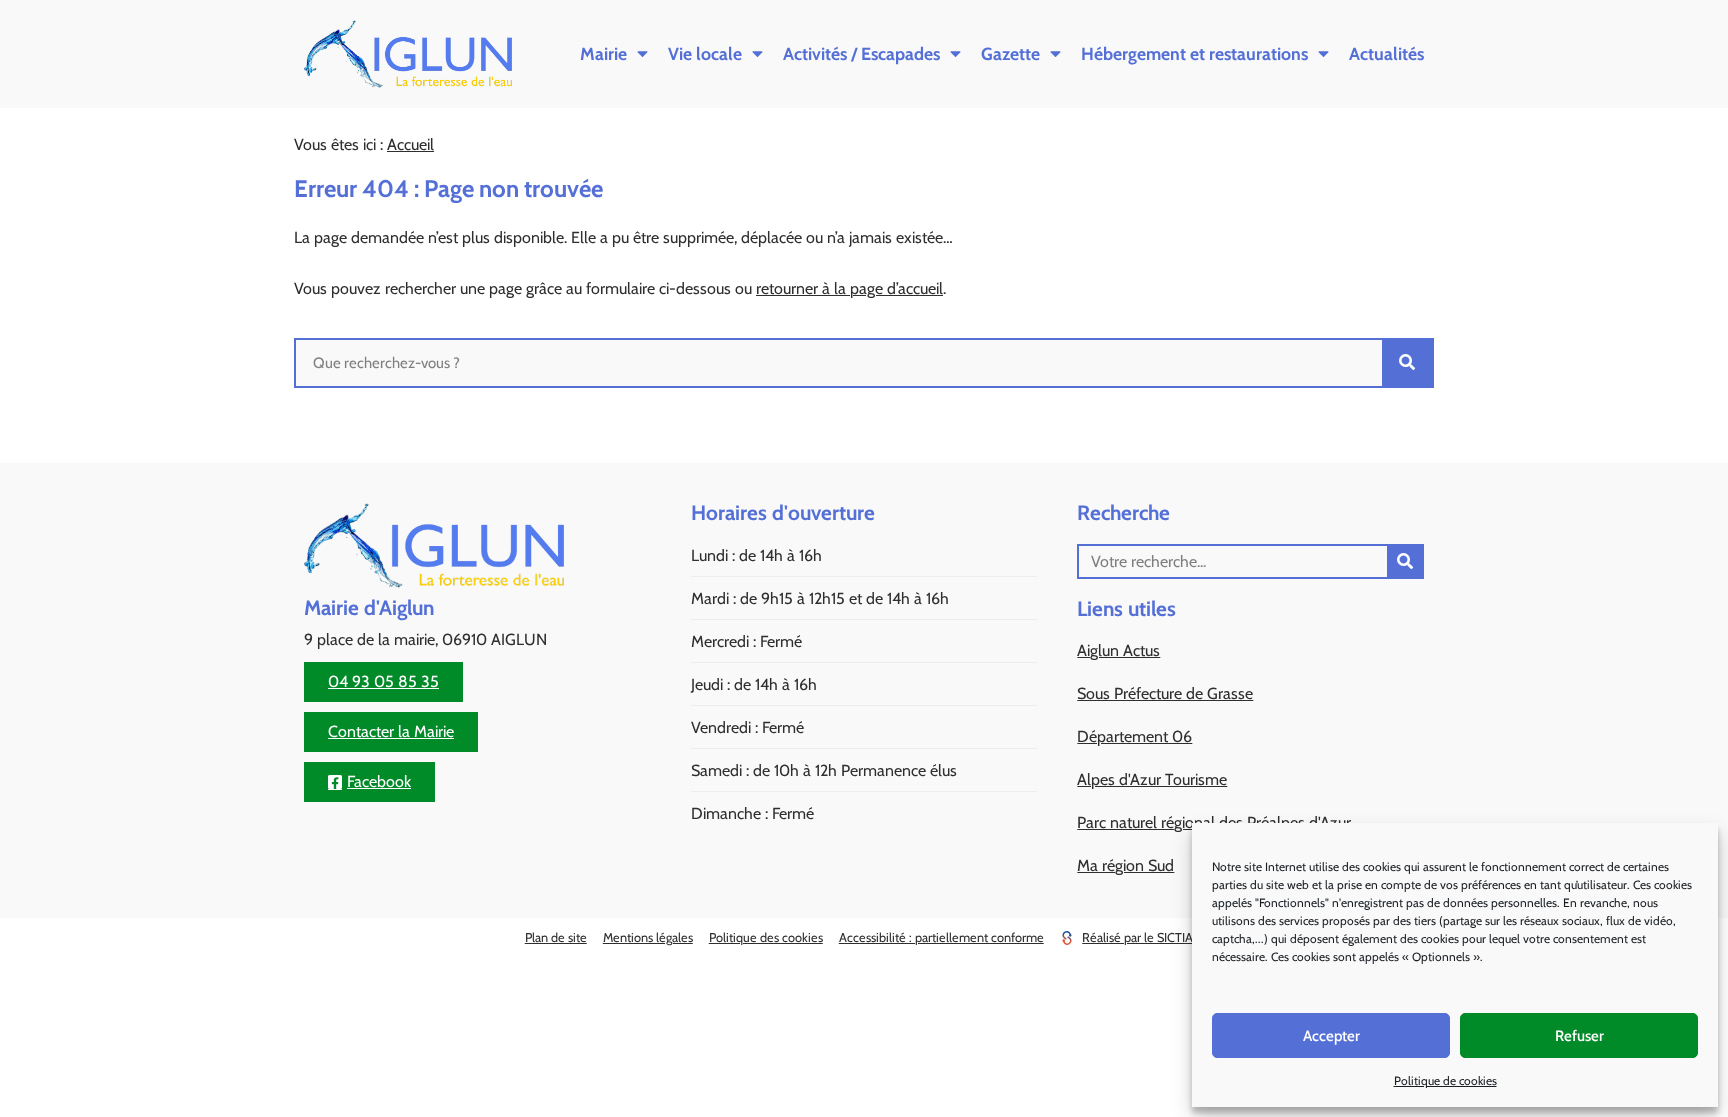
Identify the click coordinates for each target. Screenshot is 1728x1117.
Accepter (1331, 1036)
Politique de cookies (1445, 1080)
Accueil (410, 144)
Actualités (1386, 53)
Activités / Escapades (861, 53)
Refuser (1579, 1036)
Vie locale (705, 53)
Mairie (603, 53)
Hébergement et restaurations (1194, 53)
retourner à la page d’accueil (849, 288)
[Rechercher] (1407, 363)
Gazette (1010, 53)
